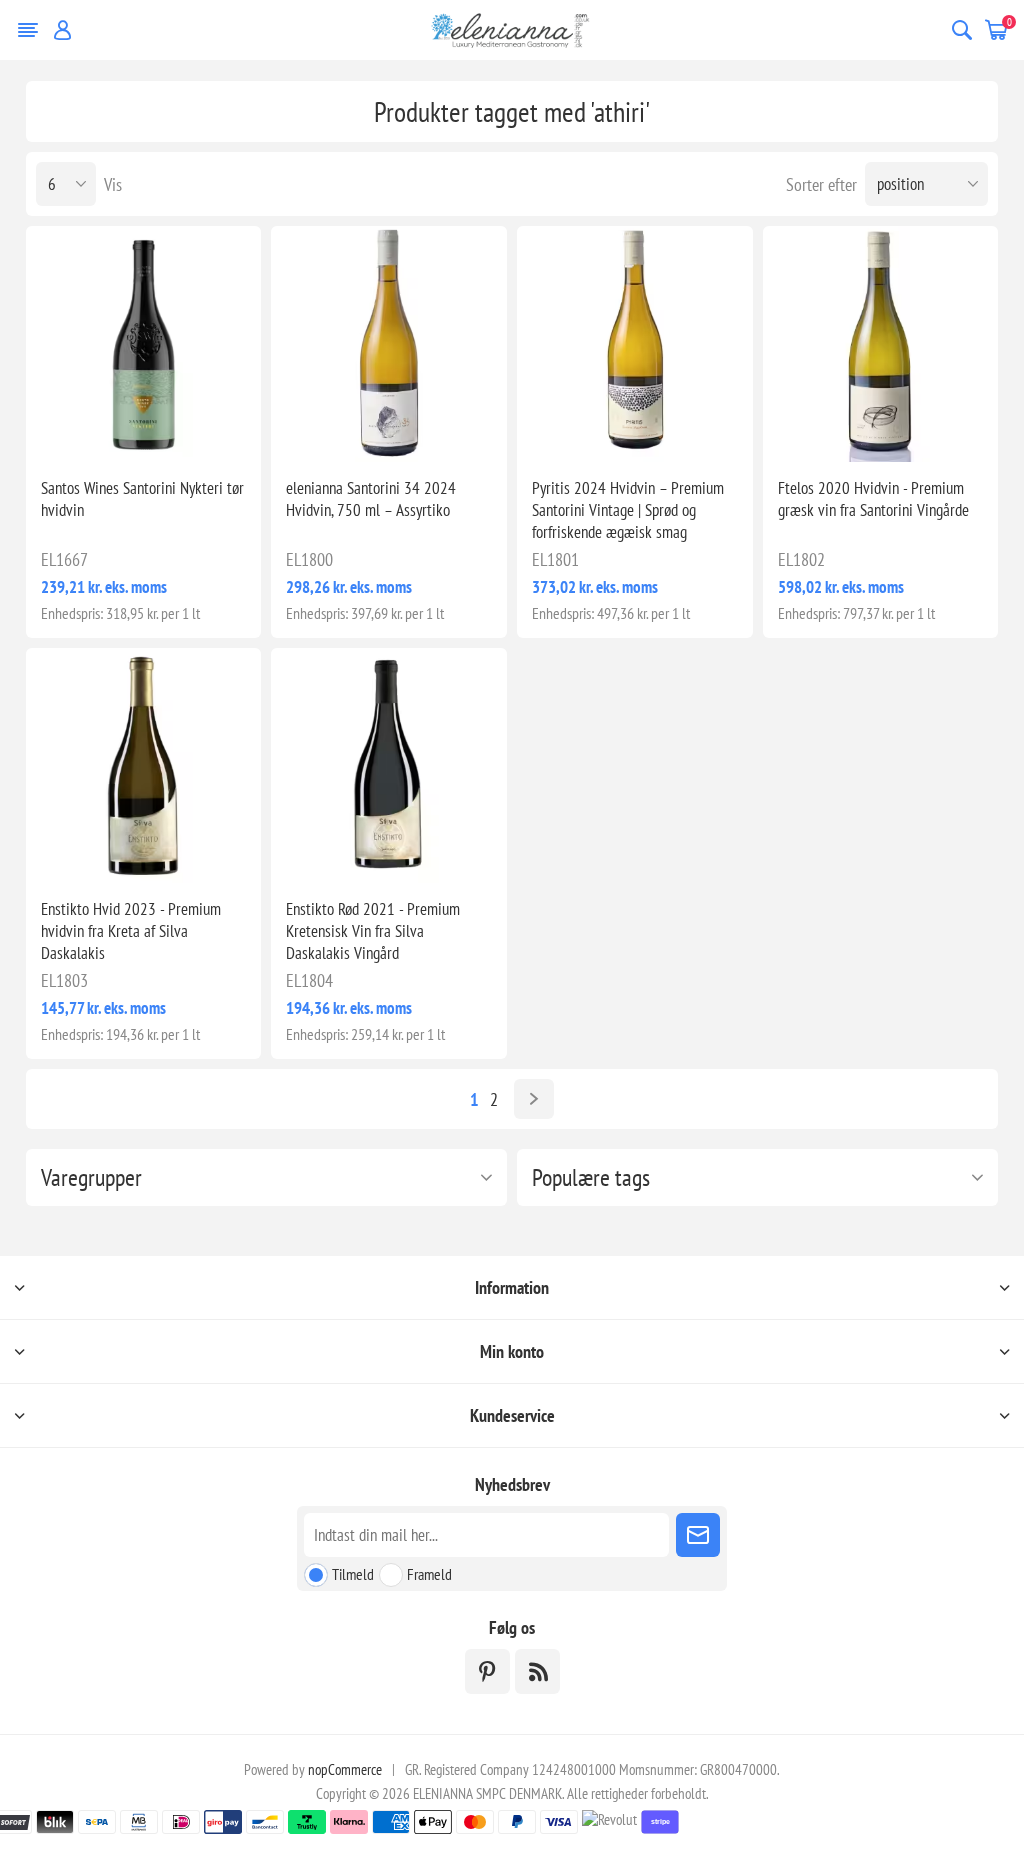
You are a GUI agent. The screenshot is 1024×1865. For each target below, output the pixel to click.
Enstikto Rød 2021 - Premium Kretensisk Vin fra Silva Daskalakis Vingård (373, 931)
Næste (534, 1099)
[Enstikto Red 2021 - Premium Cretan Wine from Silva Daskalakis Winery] (389, 766)
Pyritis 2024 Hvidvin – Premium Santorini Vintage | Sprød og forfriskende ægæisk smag (628, 510)
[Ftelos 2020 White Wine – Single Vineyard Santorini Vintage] (881, 344)
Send (698, 1535)
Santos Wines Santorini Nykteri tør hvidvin (142, 499)
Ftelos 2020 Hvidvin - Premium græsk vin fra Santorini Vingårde (873, 499)
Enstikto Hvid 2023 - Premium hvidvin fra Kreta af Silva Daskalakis (131, 931)
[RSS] (537, 1671)
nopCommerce (345, 1769)
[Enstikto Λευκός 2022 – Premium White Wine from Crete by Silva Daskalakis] (144, 766)
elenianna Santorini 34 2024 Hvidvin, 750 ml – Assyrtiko (371, 499)
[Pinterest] (487, 1671)
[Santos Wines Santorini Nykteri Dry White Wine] (144, 344)
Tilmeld (353, 1574)
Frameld (429, 1574)
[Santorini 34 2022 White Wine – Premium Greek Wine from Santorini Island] (389, 344)
